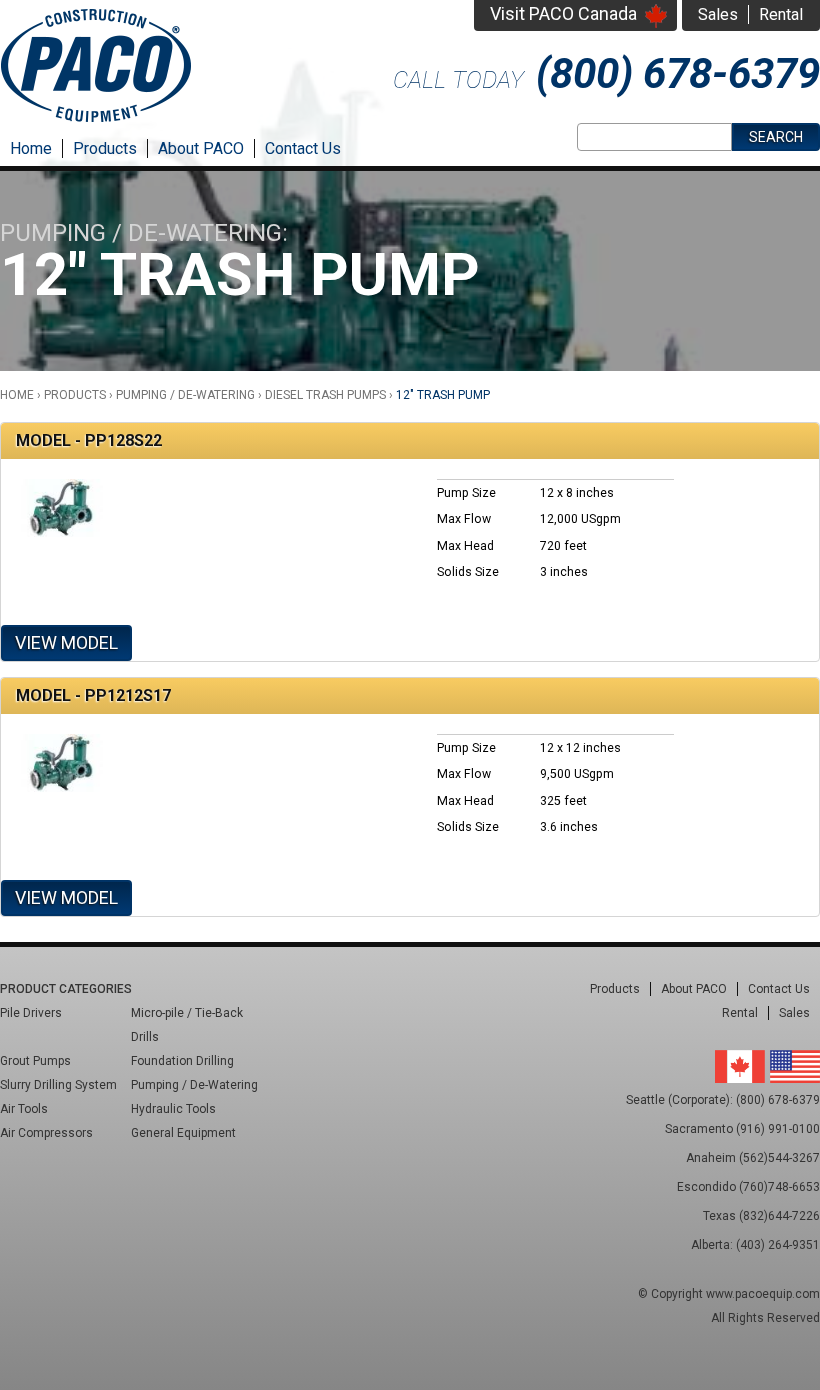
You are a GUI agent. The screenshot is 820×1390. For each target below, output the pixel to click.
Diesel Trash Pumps (325, 395)
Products (105, 148)
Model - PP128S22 (89, 440)
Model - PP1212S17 (93, 695)
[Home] (96, 124)
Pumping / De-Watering (185, 395)
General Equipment (183, 1133)
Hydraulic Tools (173, 1109)
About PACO (201, 148)
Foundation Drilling (182, 1061)
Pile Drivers (31, 1013)
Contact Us (303, 148)
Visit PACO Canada (563, 13)
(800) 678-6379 (678, 73)
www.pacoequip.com (763, 1294)
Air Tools (24, 1109)
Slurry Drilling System (58, 1085)
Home (31, 148)
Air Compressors (46, 1133)
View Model (66, 642)
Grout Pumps (35, 1061)
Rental (781, 14)
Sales (718, 14)
